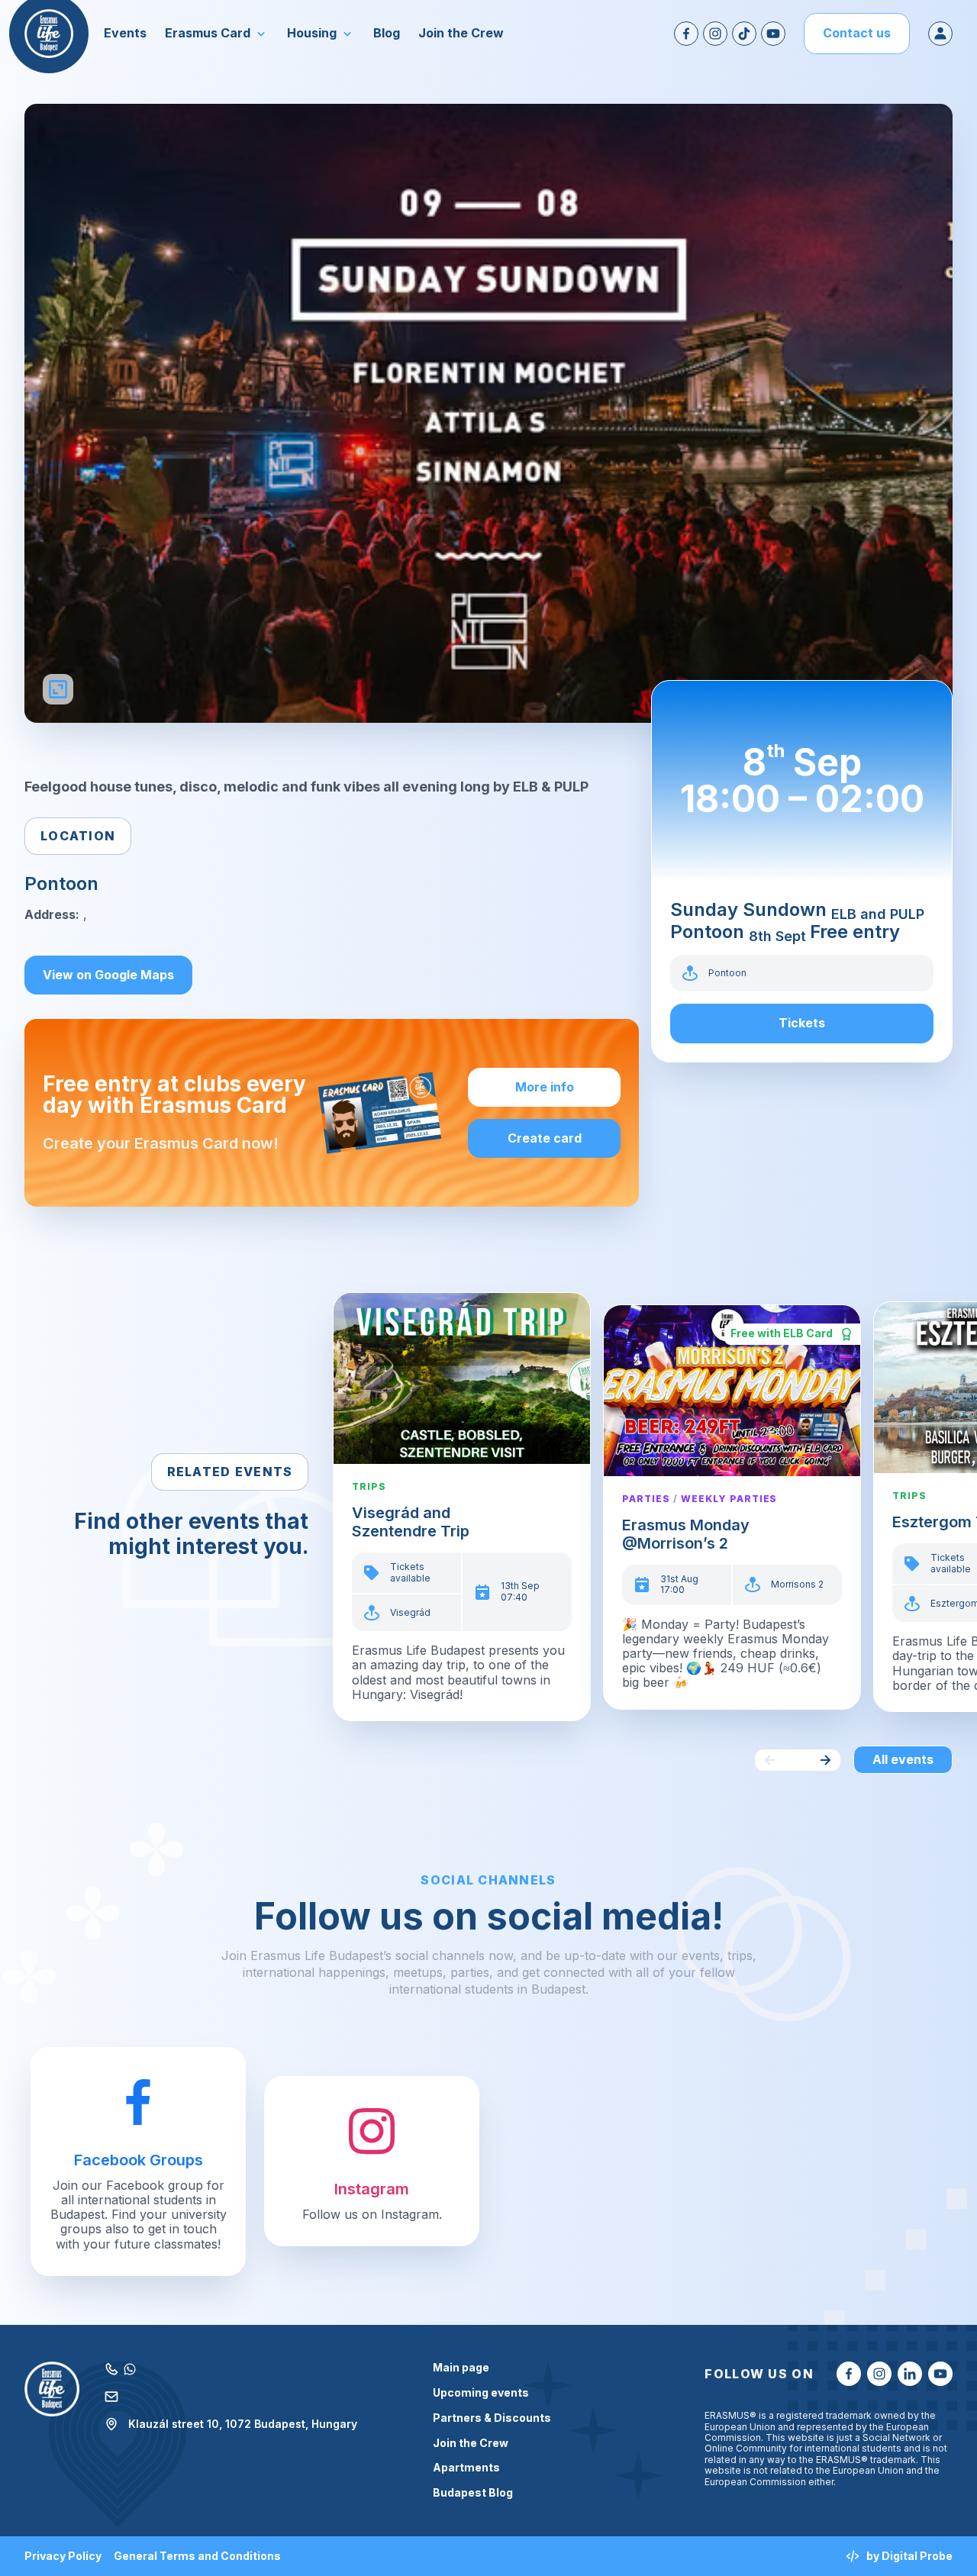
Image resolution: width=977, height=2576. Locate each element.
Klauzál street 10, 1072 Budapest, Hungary (243, 2424)
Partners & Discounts (492, 2418)
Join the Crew (471, 2443)
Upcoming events (481, 2393)
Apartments (466, 2468)
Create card (545, 1138)
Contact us (857, 33)
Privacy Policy (63, 2556)
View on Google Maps (108, 975)
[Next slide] (825, 1760)
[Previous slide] (770, 1760)
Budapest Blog (473, 2493)
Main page (461, 2368)
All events (903, 1759)
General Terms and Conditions (197, 2556)
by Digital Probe (909, 2556)
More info (545, 1087)
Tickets (802, 1023)
